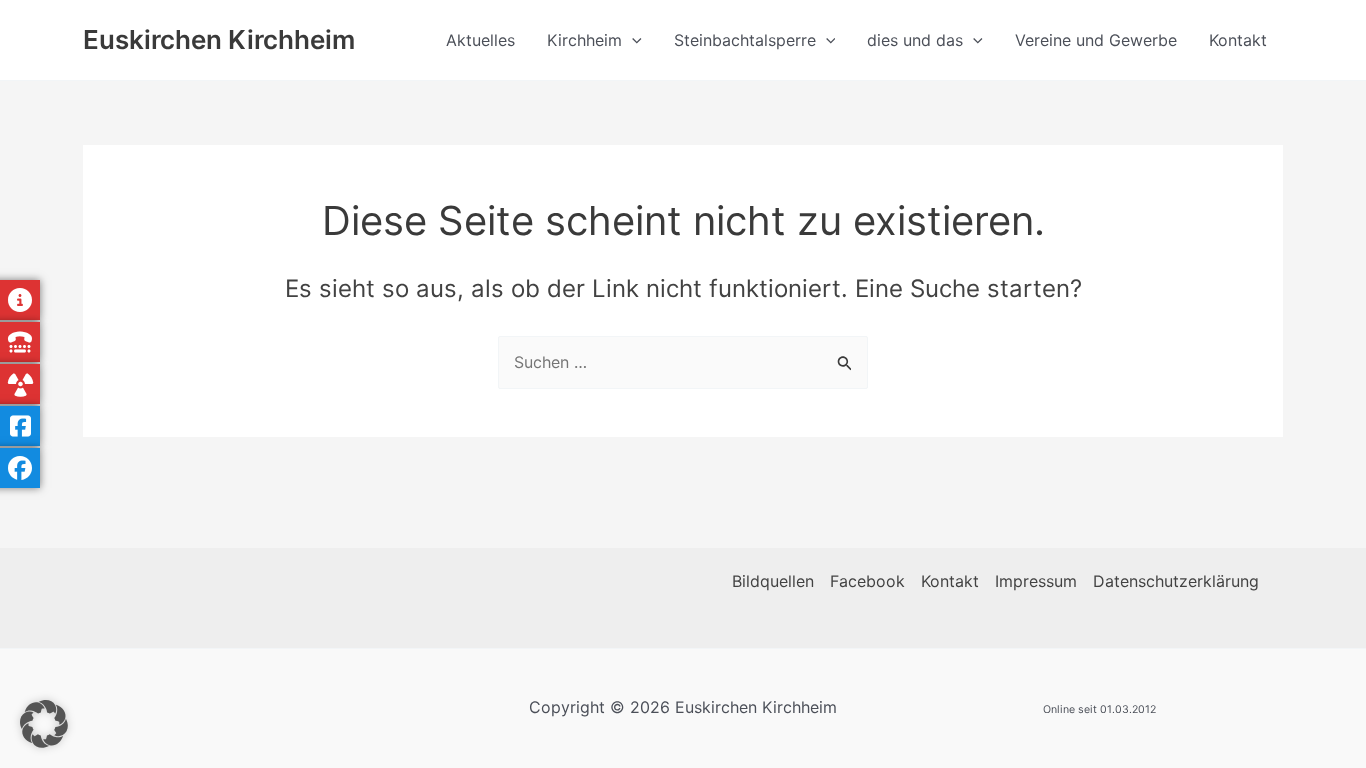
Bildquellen (773, 581)
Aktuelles (480, 40)
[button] (632, 40)
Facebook (867, 581)
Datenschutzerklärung (1176, 581)
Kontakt (1238, 40)
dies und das (915, 40)
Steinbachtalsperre (745, 40)
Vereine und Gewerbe (1096, 40)
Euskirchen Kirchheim (219, 39)
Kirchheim (584, 40)
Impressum (1036, 581)
